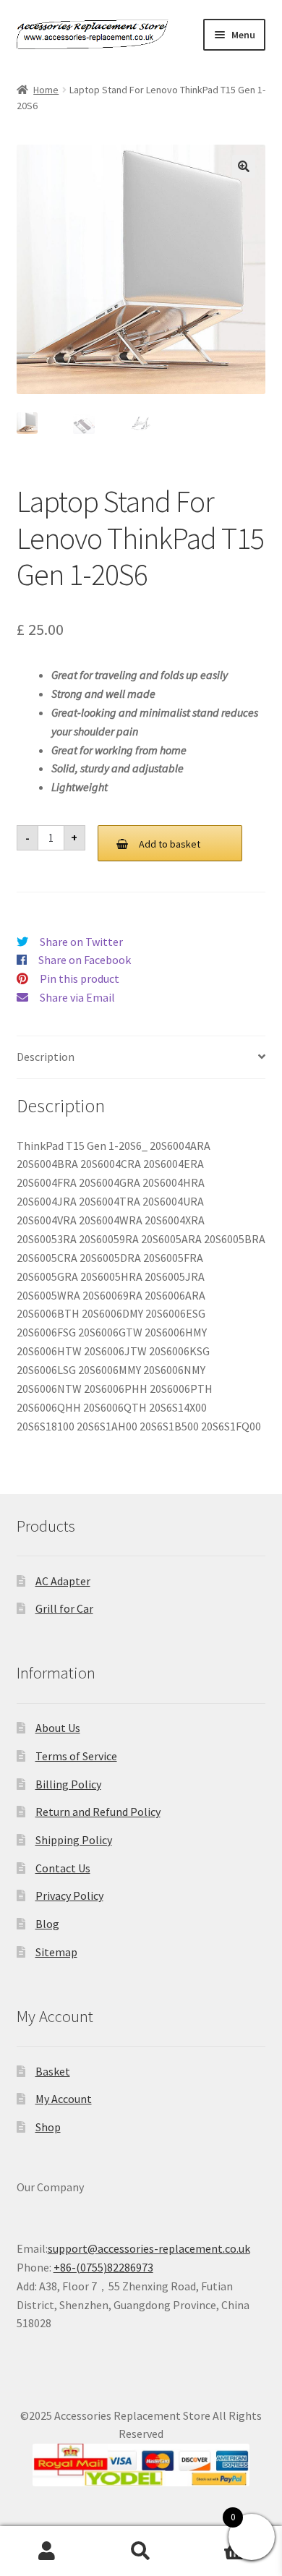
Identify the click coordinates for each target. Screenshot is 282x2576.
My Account (64, 2099)
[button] (244, 166)
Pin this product (80, 978)
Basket (53, 2071)
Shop (48, 2127)
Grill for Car (64, 1608)
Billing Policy (68, 1784)
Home (46, 90)
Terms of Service (76, 1756)
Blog (47, 1924)
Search (141, 2551)
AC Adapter (63, 1581)
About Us (58, 1728)
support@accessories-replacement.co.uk (149, 2248)
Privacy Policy (69, 1895)
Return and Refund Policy (98, 1812)
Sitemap (56, 1952)
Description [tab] (46, 1057)
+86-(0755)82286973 (103, 2267)
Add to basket (170, 844)
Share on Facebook (85, 960)
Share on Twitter (81, 942)
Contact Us (63, 1868)
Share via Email (77, 997)
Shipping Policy (74, 1840)
